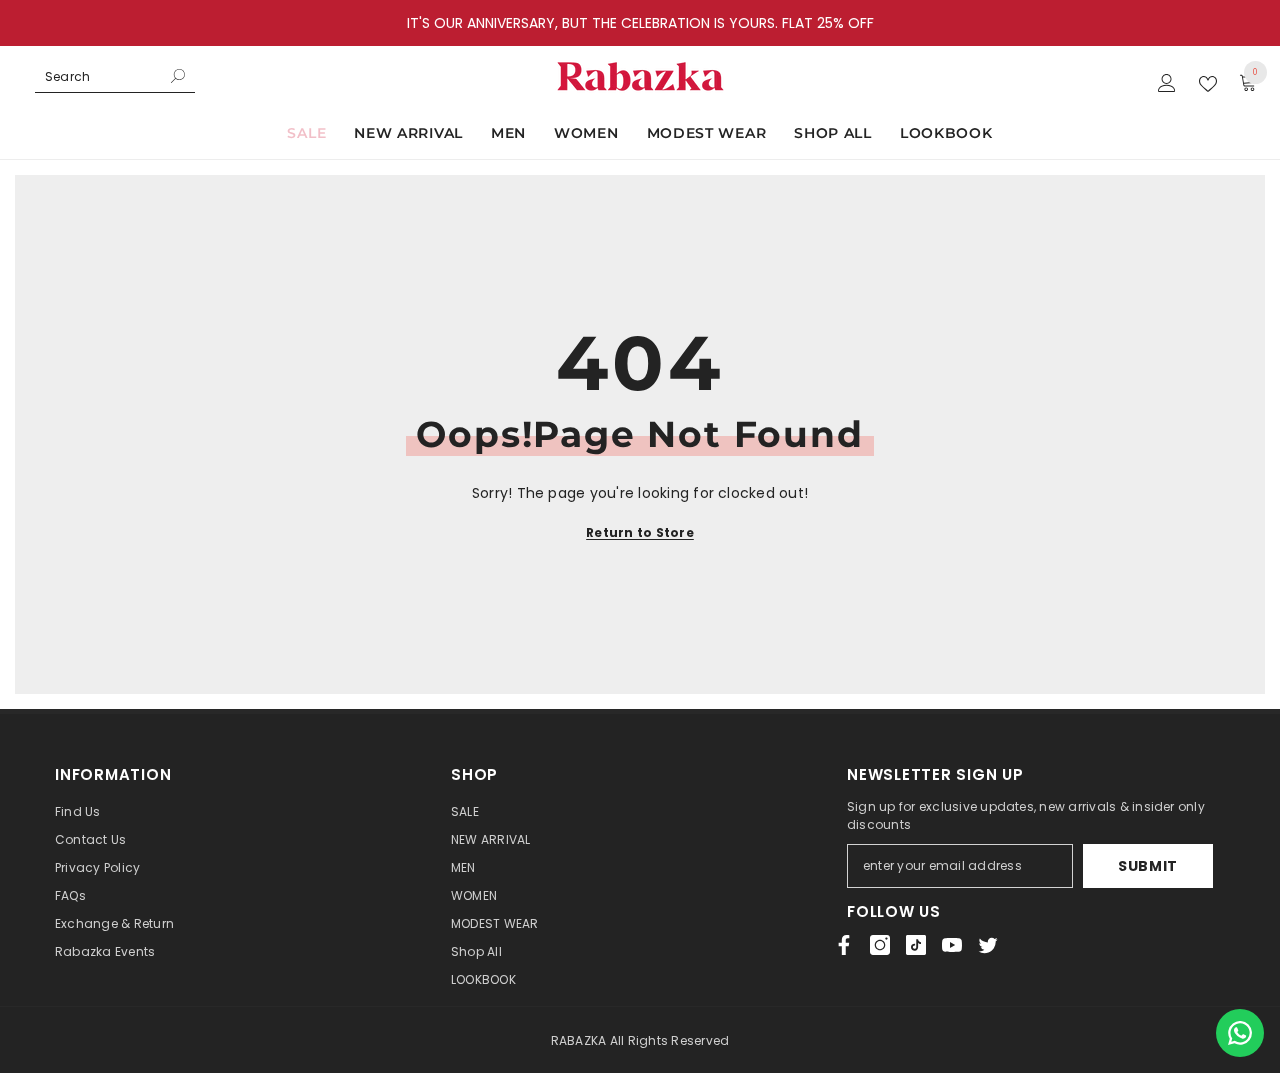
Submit (1148, 866)
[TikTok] (916, 945)
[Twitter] (988, 945)
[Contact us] (1240, 1033)
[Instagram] (880, 945)
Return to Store (640, 532)
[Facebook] (844, 945)
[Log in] (1167, 84)
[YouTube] (952, 945)
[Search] (115, 77)
